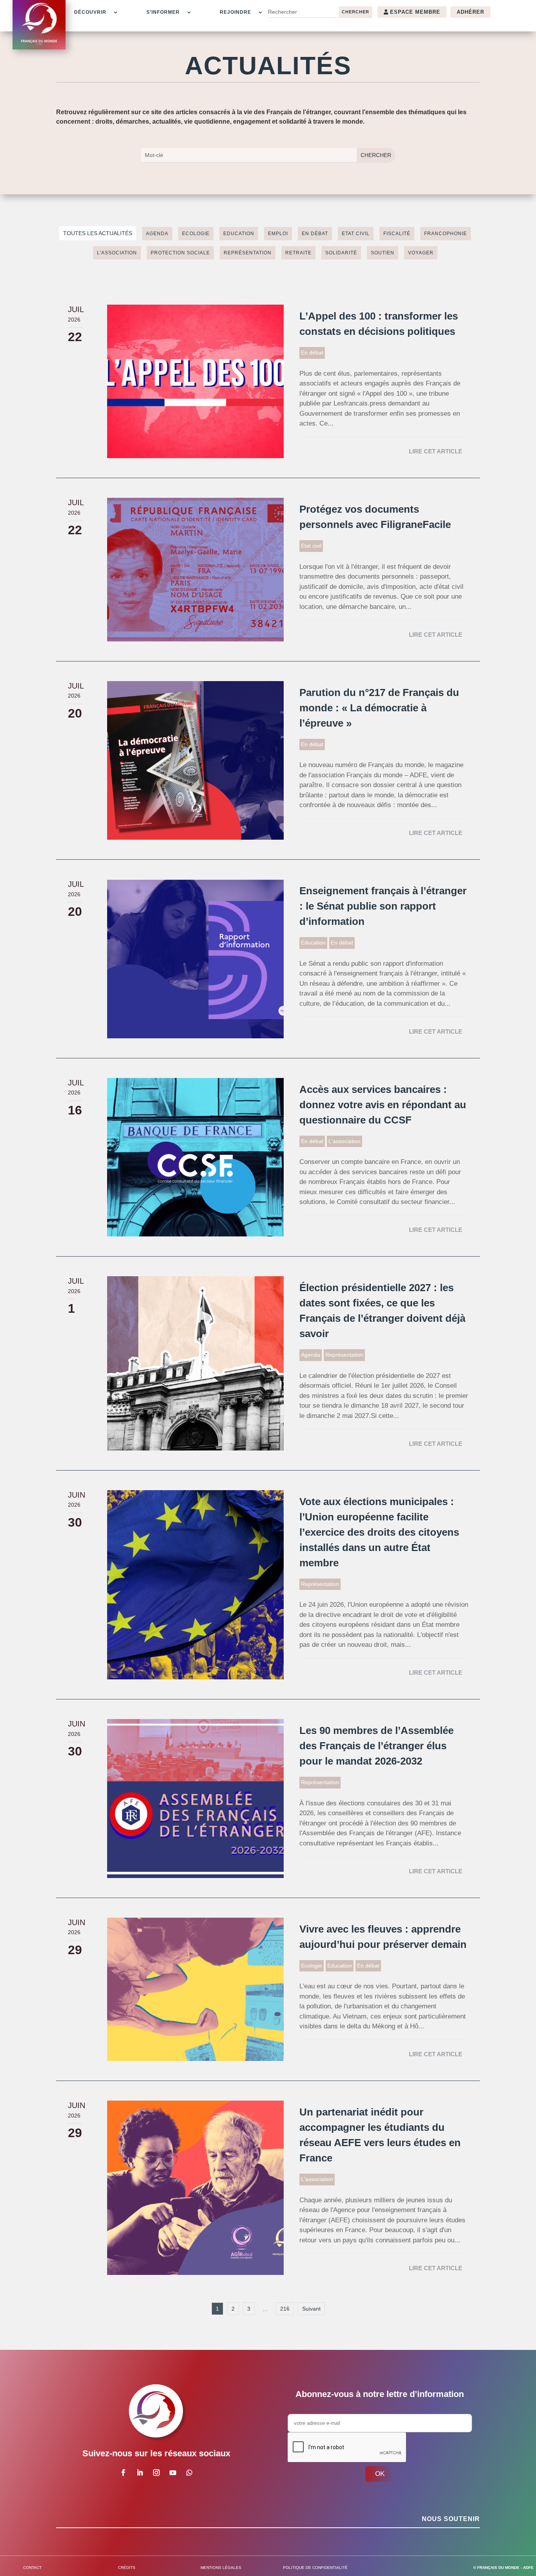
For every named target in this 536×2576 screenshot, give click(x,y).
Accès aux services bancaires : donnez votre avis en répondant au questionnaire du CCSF (383, 1105)
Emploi (278, 234)
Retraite (298, 253)
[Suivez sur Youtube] (173, 2473)
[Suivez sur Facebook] (123, 2473)
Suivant (311, 2309)
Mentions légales (221, 2568)
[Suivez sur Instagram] (156, 2473)
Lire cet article (436, 451)
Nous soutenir (451, 2519)
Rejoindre (235, 12)
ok (380, 2474)
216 (285, 2309)
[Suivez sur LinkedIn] (140, 2473)
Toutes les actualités (98, 233)
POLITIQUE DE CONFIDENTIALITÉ (315, 2568)
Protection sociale (180, 253)
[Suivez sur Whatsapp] (189, 2473)
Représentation (248, 253)
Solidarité (341, 253)
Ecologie (196, 234)
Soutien (383, 253)
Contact (32, 2568)
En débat (315, 234)
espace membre (415, 12)
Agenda (157, 234)
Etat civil (356, 234)
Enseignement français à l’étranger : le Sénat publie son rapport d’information (383, 906)
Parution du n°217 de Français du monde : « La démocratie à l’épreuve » (379, 708)
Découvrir (90, 12)
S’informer (163, 12)
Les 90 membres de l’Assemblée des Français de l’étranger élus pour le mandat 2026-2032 (376, 1746)
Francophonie (446, 234)
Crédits (127, 2568)
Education (239, 234)
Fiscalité (397, 234)
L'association (117, 253)
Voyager (421, 253)
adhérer (470, 12)
